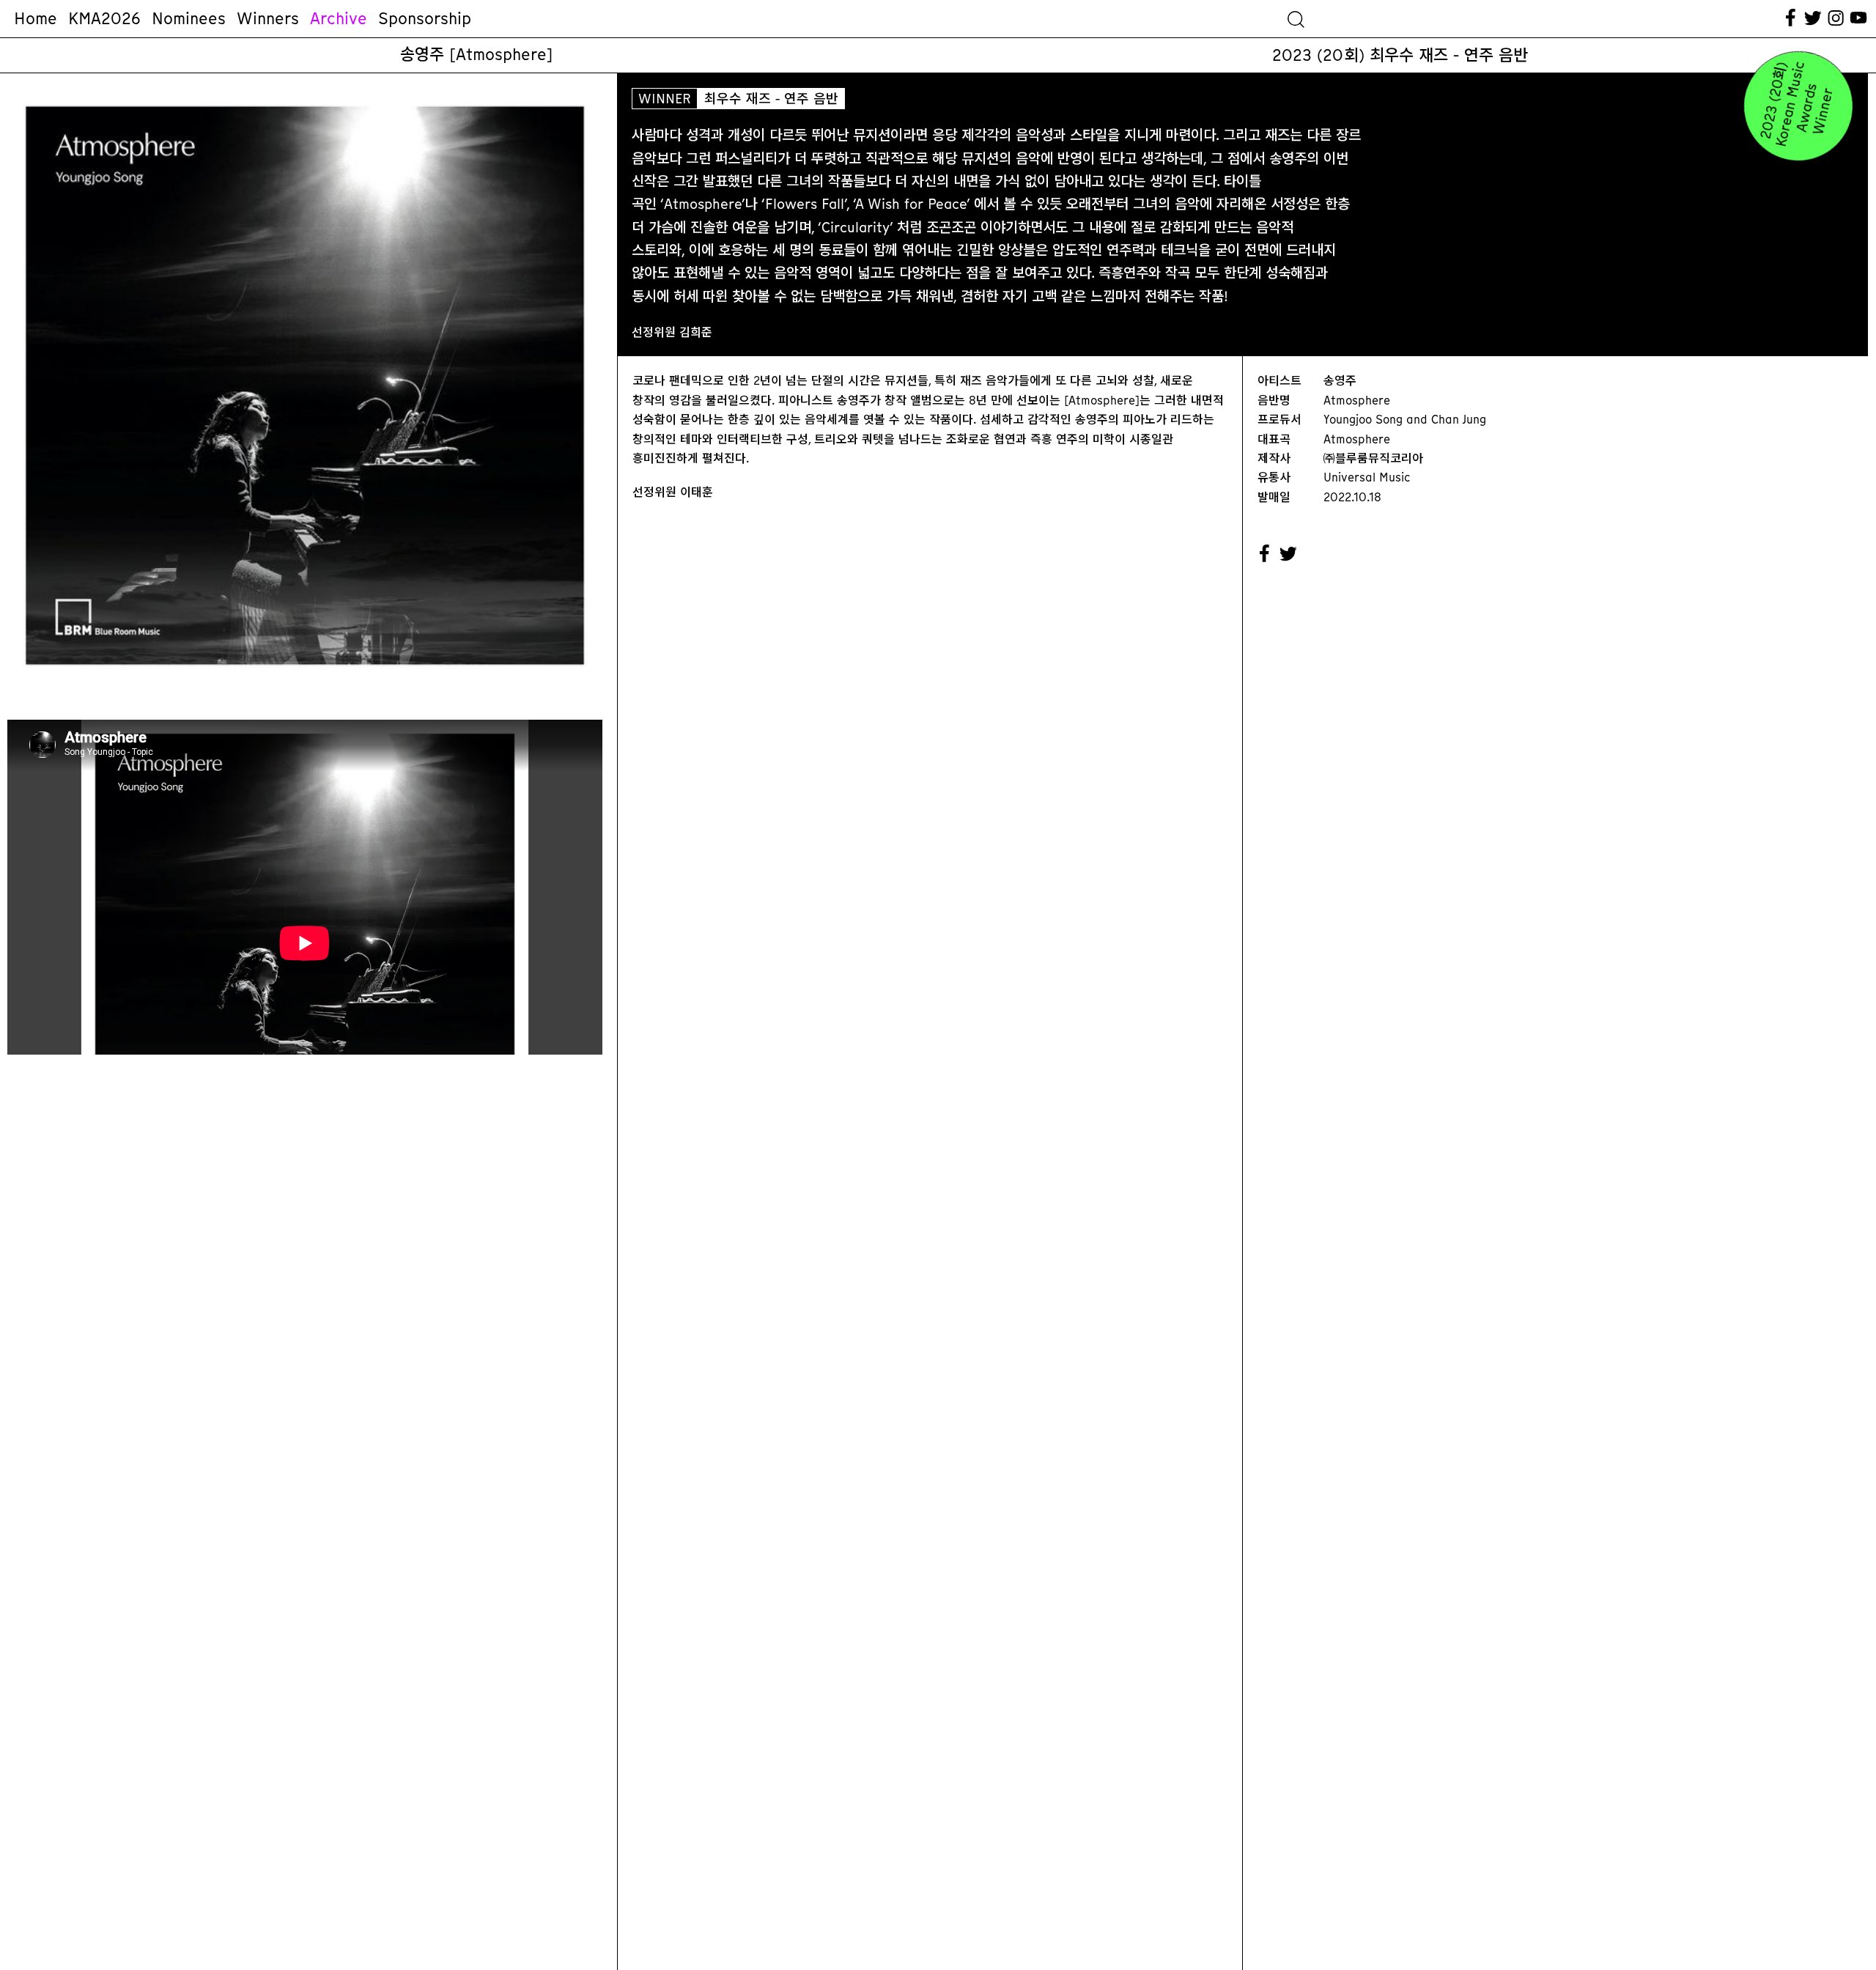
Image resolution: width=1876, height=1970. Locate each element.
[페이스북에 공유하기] (1265, 554)
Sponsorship (425, 18)
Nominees (189, 18)
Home (36, 18)
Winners (268, 18)
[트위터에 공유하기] (1289, 554)
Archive (339, 18)
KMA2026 (104, 18)
